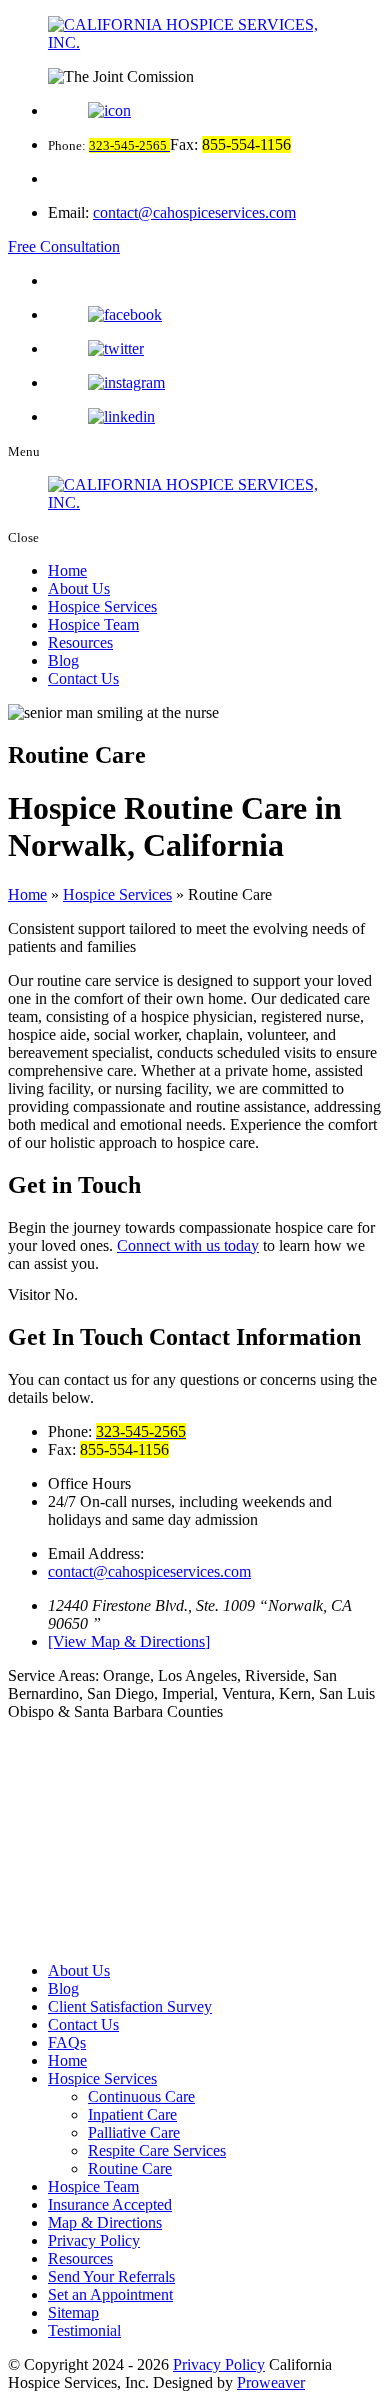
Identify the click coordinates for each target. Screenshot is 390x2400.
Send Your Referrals (111, 2276)
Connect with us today (188, 1245)
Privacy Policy (94, 2240)
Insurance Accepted (110, 2204)
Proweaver (271, 2382)
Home (67, 570)
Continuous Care (141, 2096)
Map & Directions (105, 2222)
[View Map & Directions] (129, 1641)
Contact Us (83, 678)
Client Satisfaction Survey (130, 2006)
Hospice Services (102, 606)
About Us (79, 588)
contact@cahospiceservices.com (194, 212)
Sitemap (73, 2312)
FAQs (67, 2042)
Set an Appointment (110, 2294)
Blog (63, 660)
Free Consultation (64, 246)
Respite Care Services (157, 2150)
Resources (80, 642)
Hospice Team (93, 624)
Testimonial (84, 2330)
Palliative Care (134, 2132)
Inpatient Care (132, 2114)
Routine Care (130, 2168)
